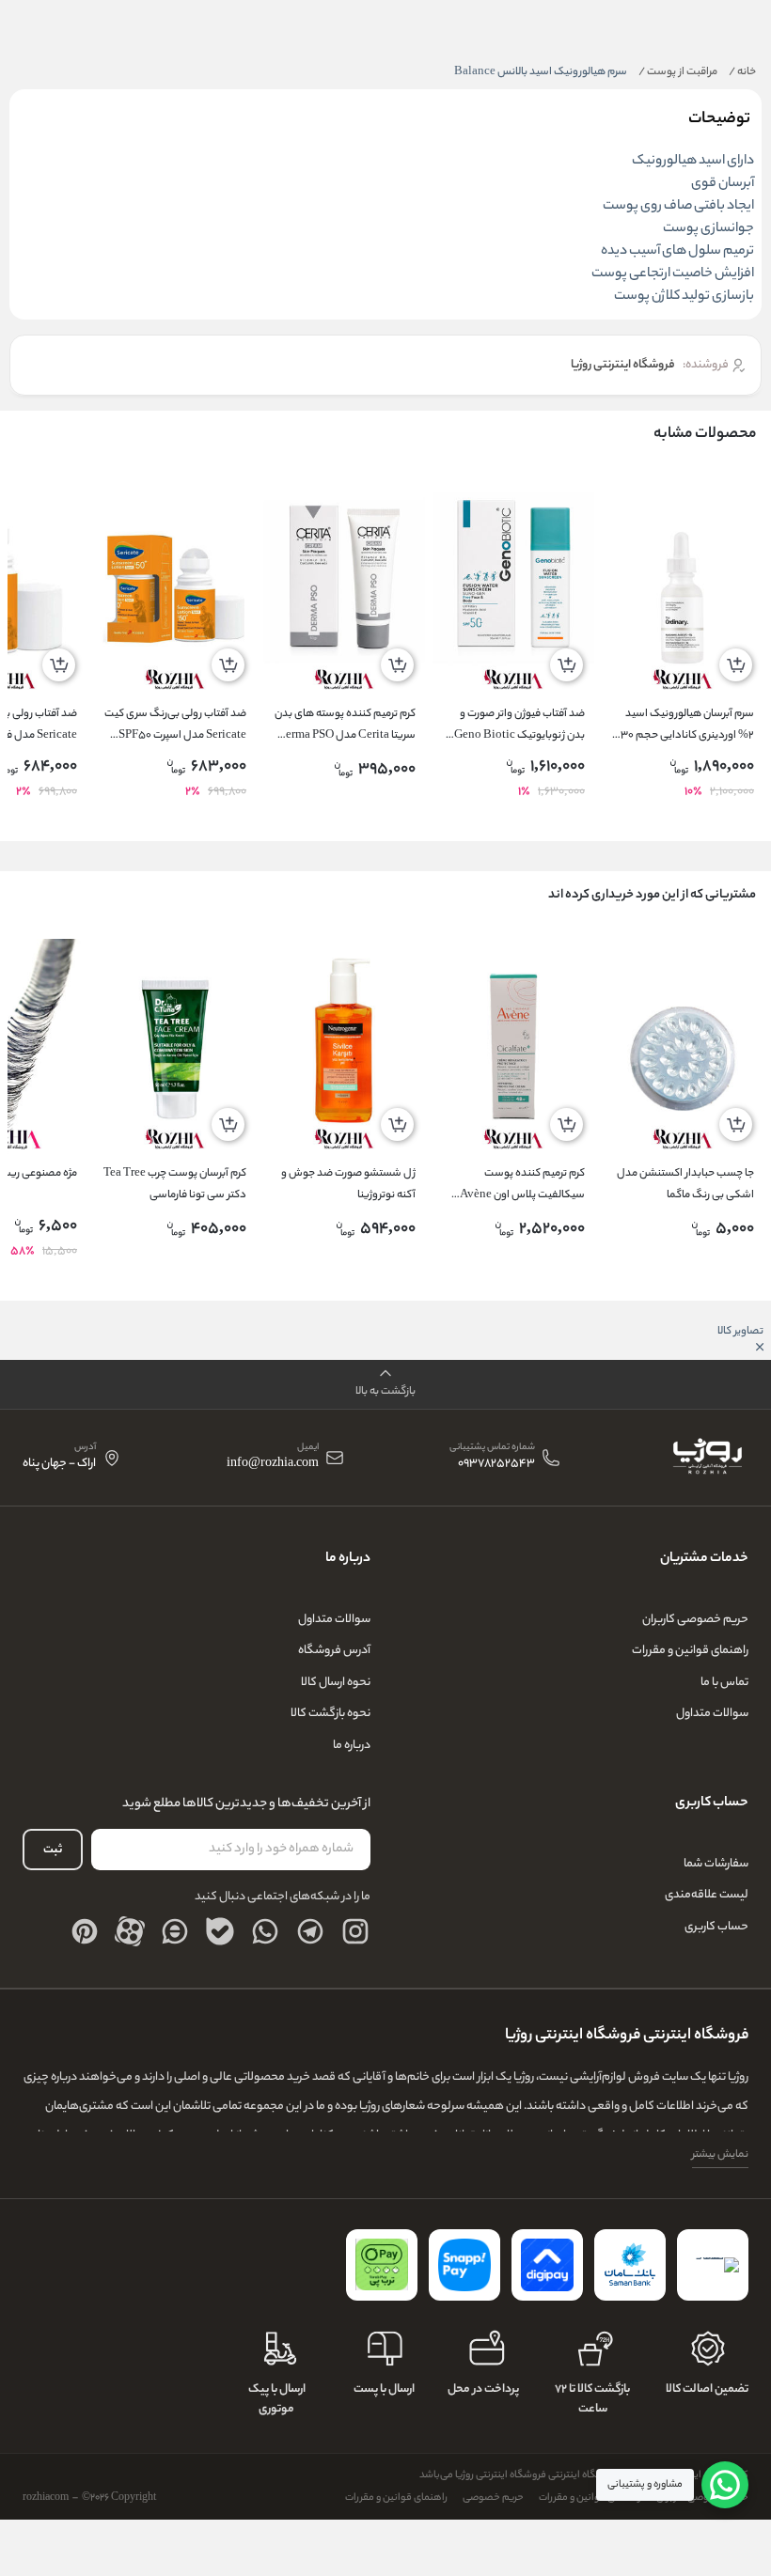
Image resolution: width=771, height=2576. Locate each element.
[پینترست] (85, 1931)
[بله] (220, 1931)
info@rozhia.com (273, 1465)
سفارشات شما (716, 1864)
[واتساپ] (265, 1931)
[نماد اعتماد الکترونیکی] (713, 2265)
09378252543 (496, 1465)
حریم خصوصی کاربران (695, 1620)
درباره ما (352, 1746)
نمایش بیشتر (720, 2155)
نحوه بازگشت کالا (330, 1714)
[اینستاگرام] (355, 1931)
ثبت (53, 1850)
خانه (742, 72)
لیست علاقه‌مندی (707, 1895)
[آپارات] (130, 1931)
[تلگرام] (310, 1931)
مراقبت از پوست (678, 72)
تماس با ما (724, 1683)
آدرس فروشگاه (334, 1651)
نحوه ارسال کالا (336, 1683)
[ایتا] (175, 1931)
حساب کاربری (716, 1927)
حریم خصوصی (493, 2498)
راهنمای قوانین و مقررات (690, 1651)
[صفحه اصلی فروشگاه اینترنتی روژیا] (707, 1458)
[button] (385, 1385)
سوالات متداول (712, 1714)
